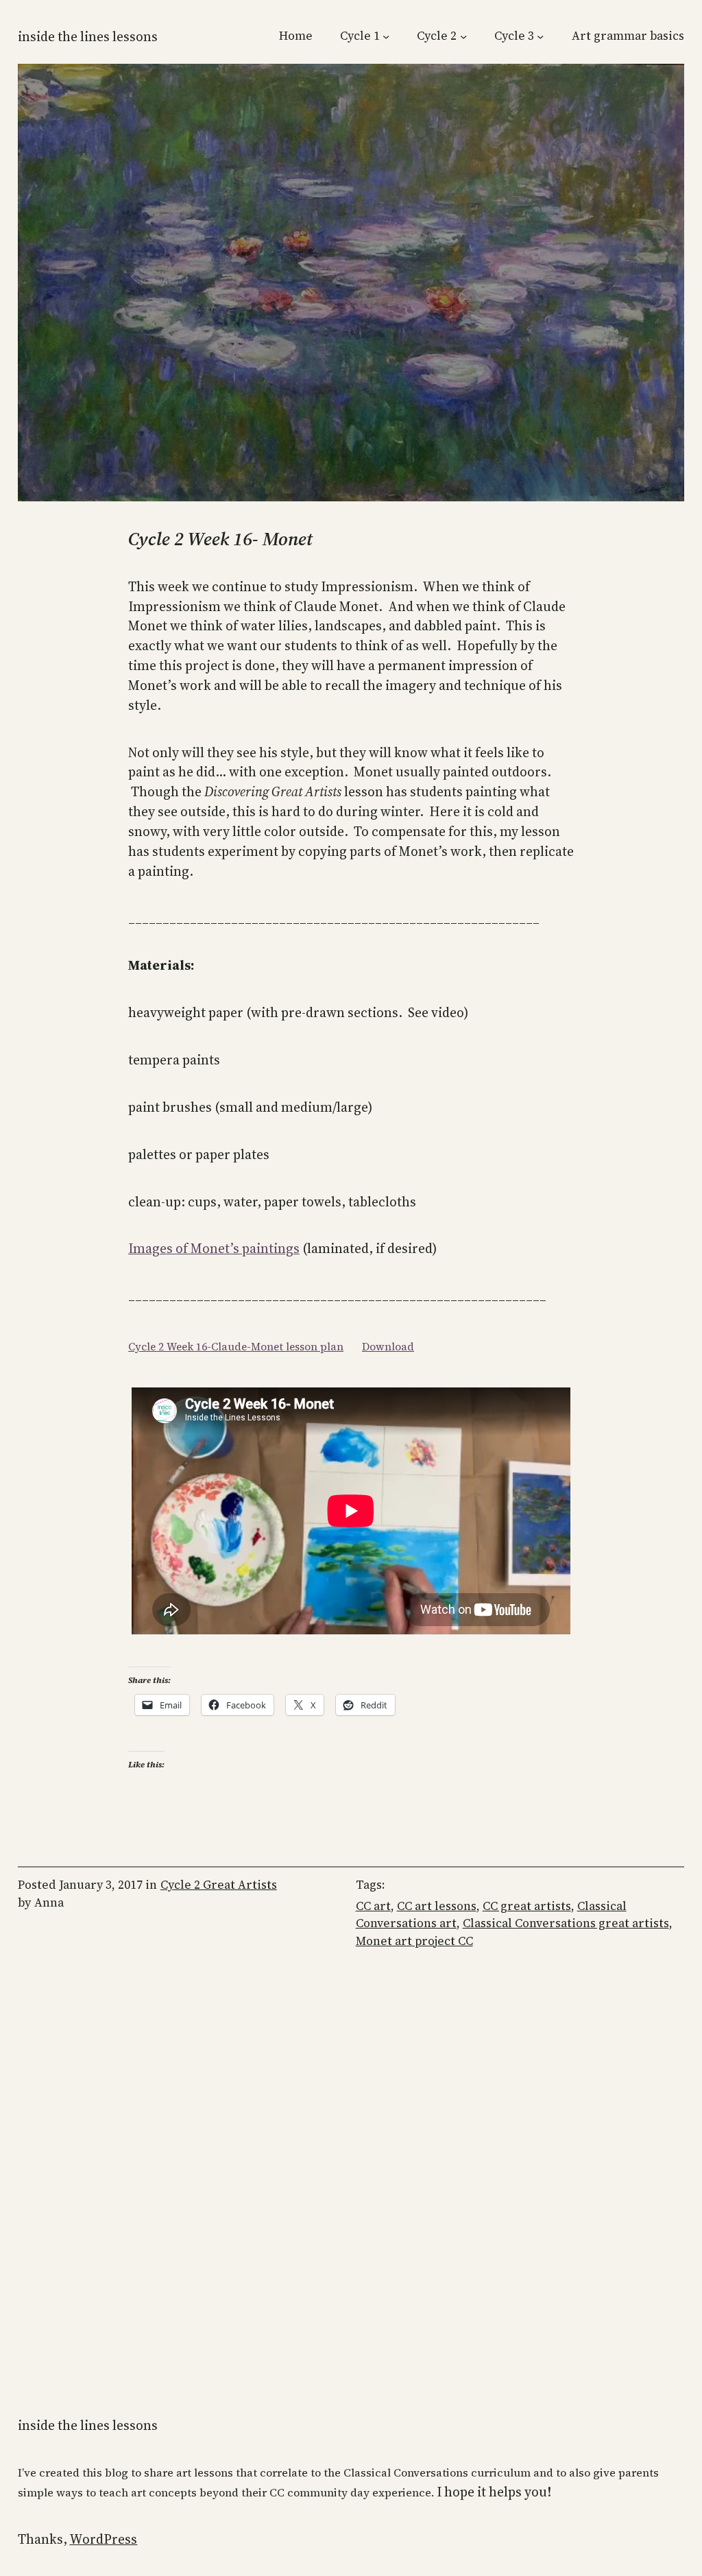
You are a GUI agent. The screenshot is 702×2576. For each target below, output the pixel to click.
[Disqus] (351, 2167)
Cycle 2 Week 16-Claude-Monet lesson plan (236, 1347)
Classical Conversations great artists (566, 1923)
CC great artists (527, 1906)
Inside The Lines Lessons (88, 36)
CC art (373, 1906)
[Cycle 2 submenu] (463, 36)
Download (388, 1347)
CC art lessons (437, 1906)
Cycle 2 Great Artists (219, 1885)
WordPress (103, 2539)
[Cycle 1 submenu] (386, 36)
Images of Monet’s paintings (214, 1248)
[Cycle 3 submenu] (540, 36)
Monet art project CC (414, 1941)
